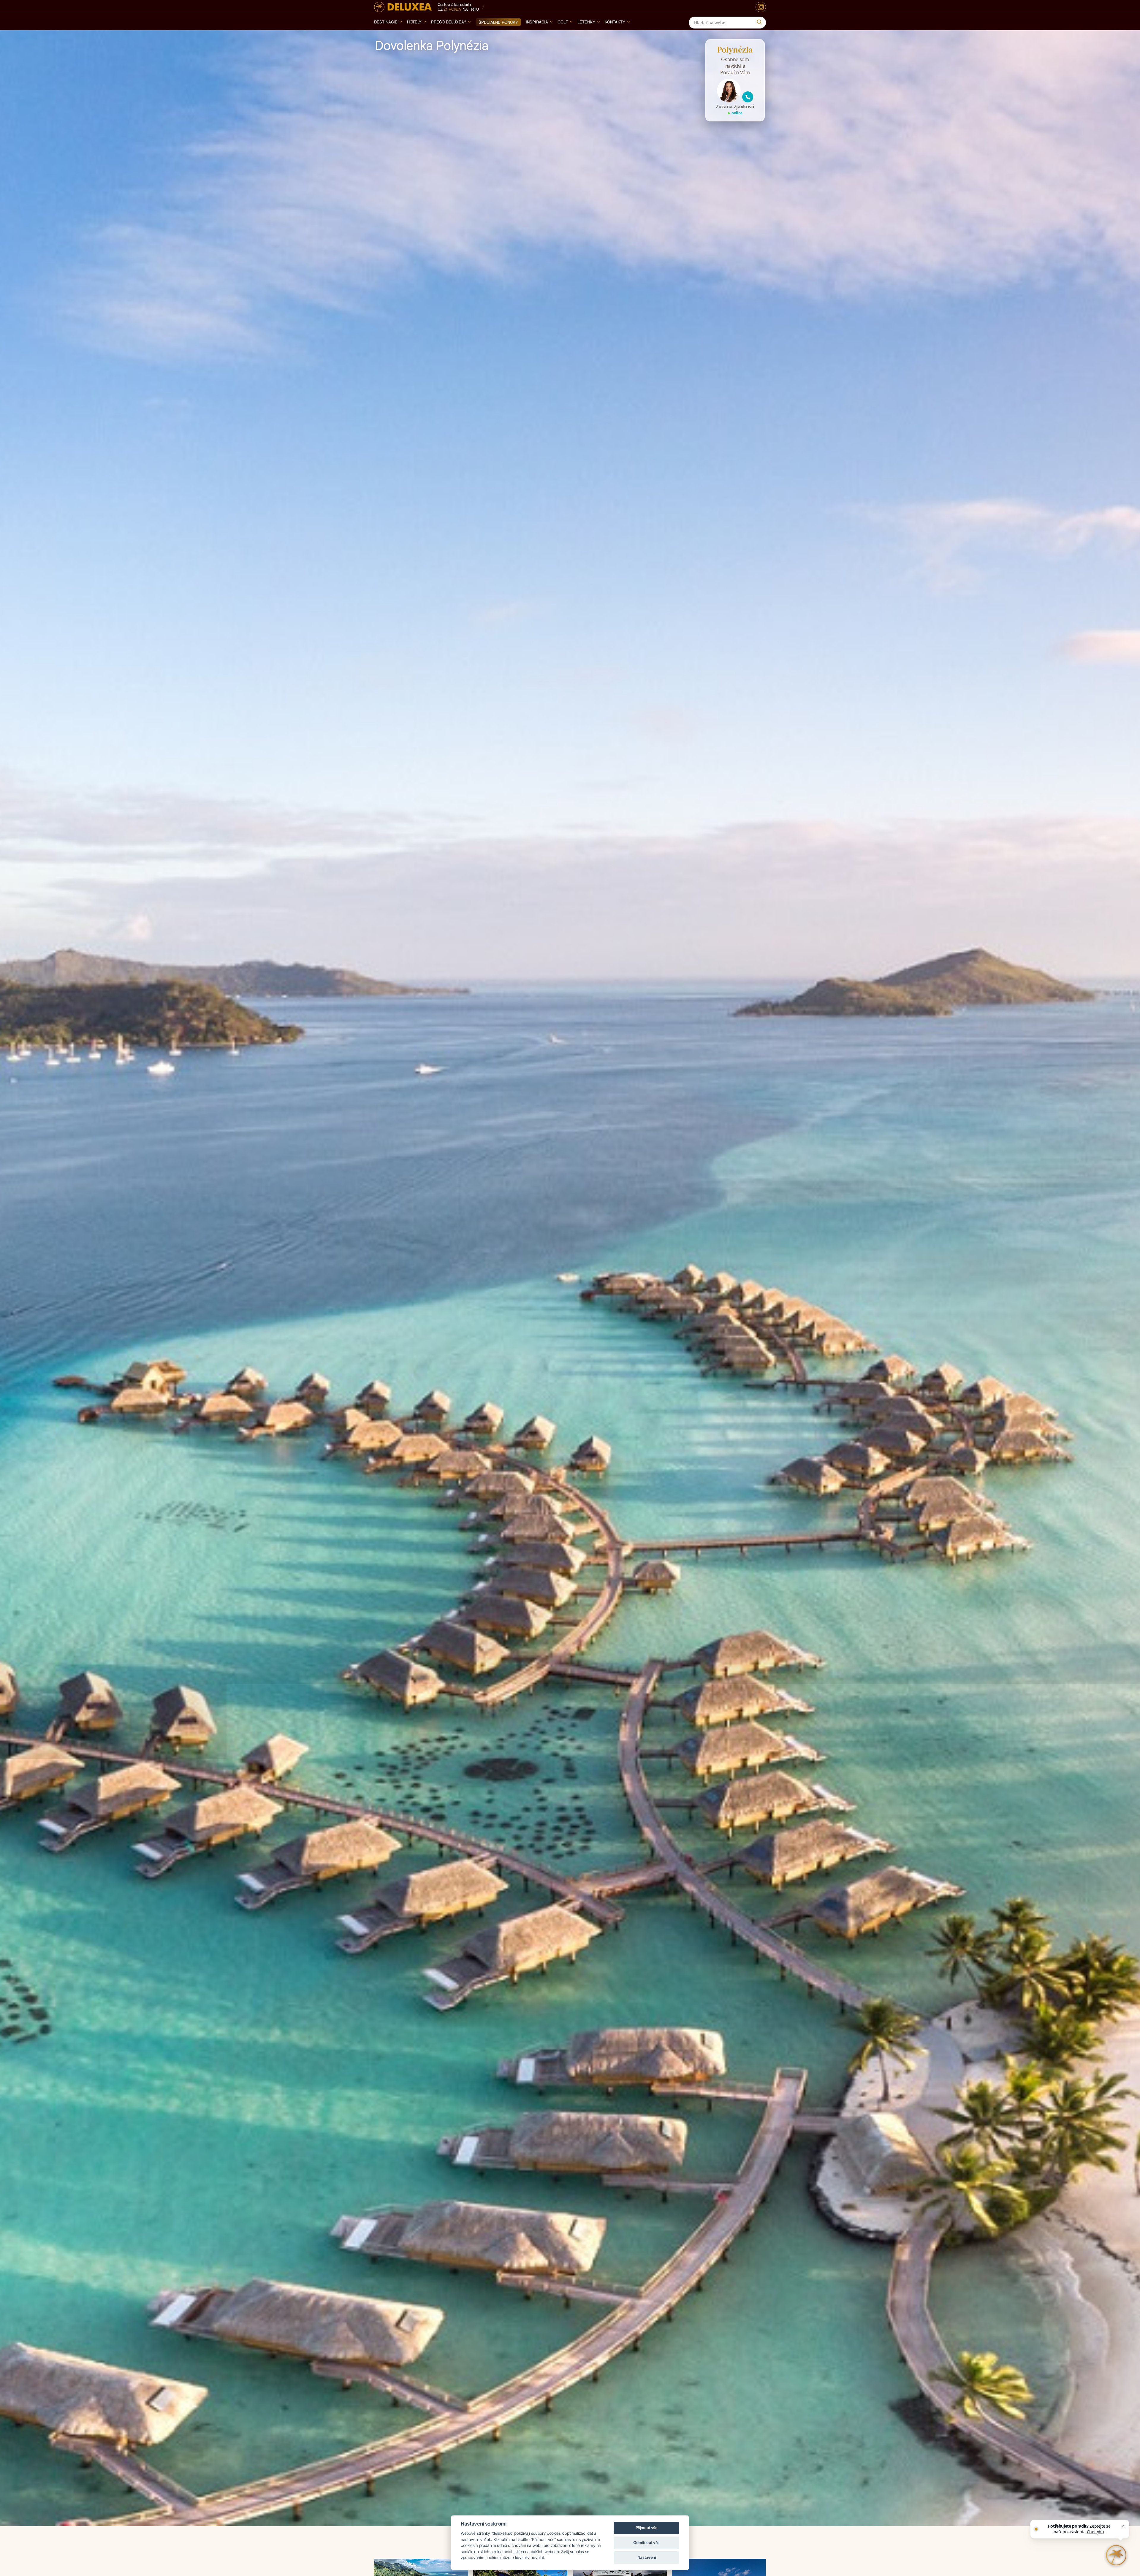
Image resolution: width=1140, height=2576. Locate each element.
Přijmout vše (647, 2528)
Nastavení (647, 2557)
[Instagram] (761, 7)
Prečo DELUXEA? (449, 22)
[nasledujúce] (1123, 2492)
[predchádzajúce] (17, 2492)
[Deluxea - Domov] (403, 7)
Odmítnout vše (646, 2542)
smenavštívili (542, 2488)
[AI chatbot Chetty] (1116, 2555)
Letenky (586, 22)
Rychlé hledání (740, 2515)
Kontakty (615, 22)
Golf (563, 22)
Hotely (414, 22)
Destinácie (386, 22)
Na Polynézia (429, 2488)
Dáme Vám (633, 2488)
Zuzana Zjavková (735, 107)
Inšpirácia (537, 22)
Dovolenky (729, 2488)
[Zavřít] (1123, 2526)
